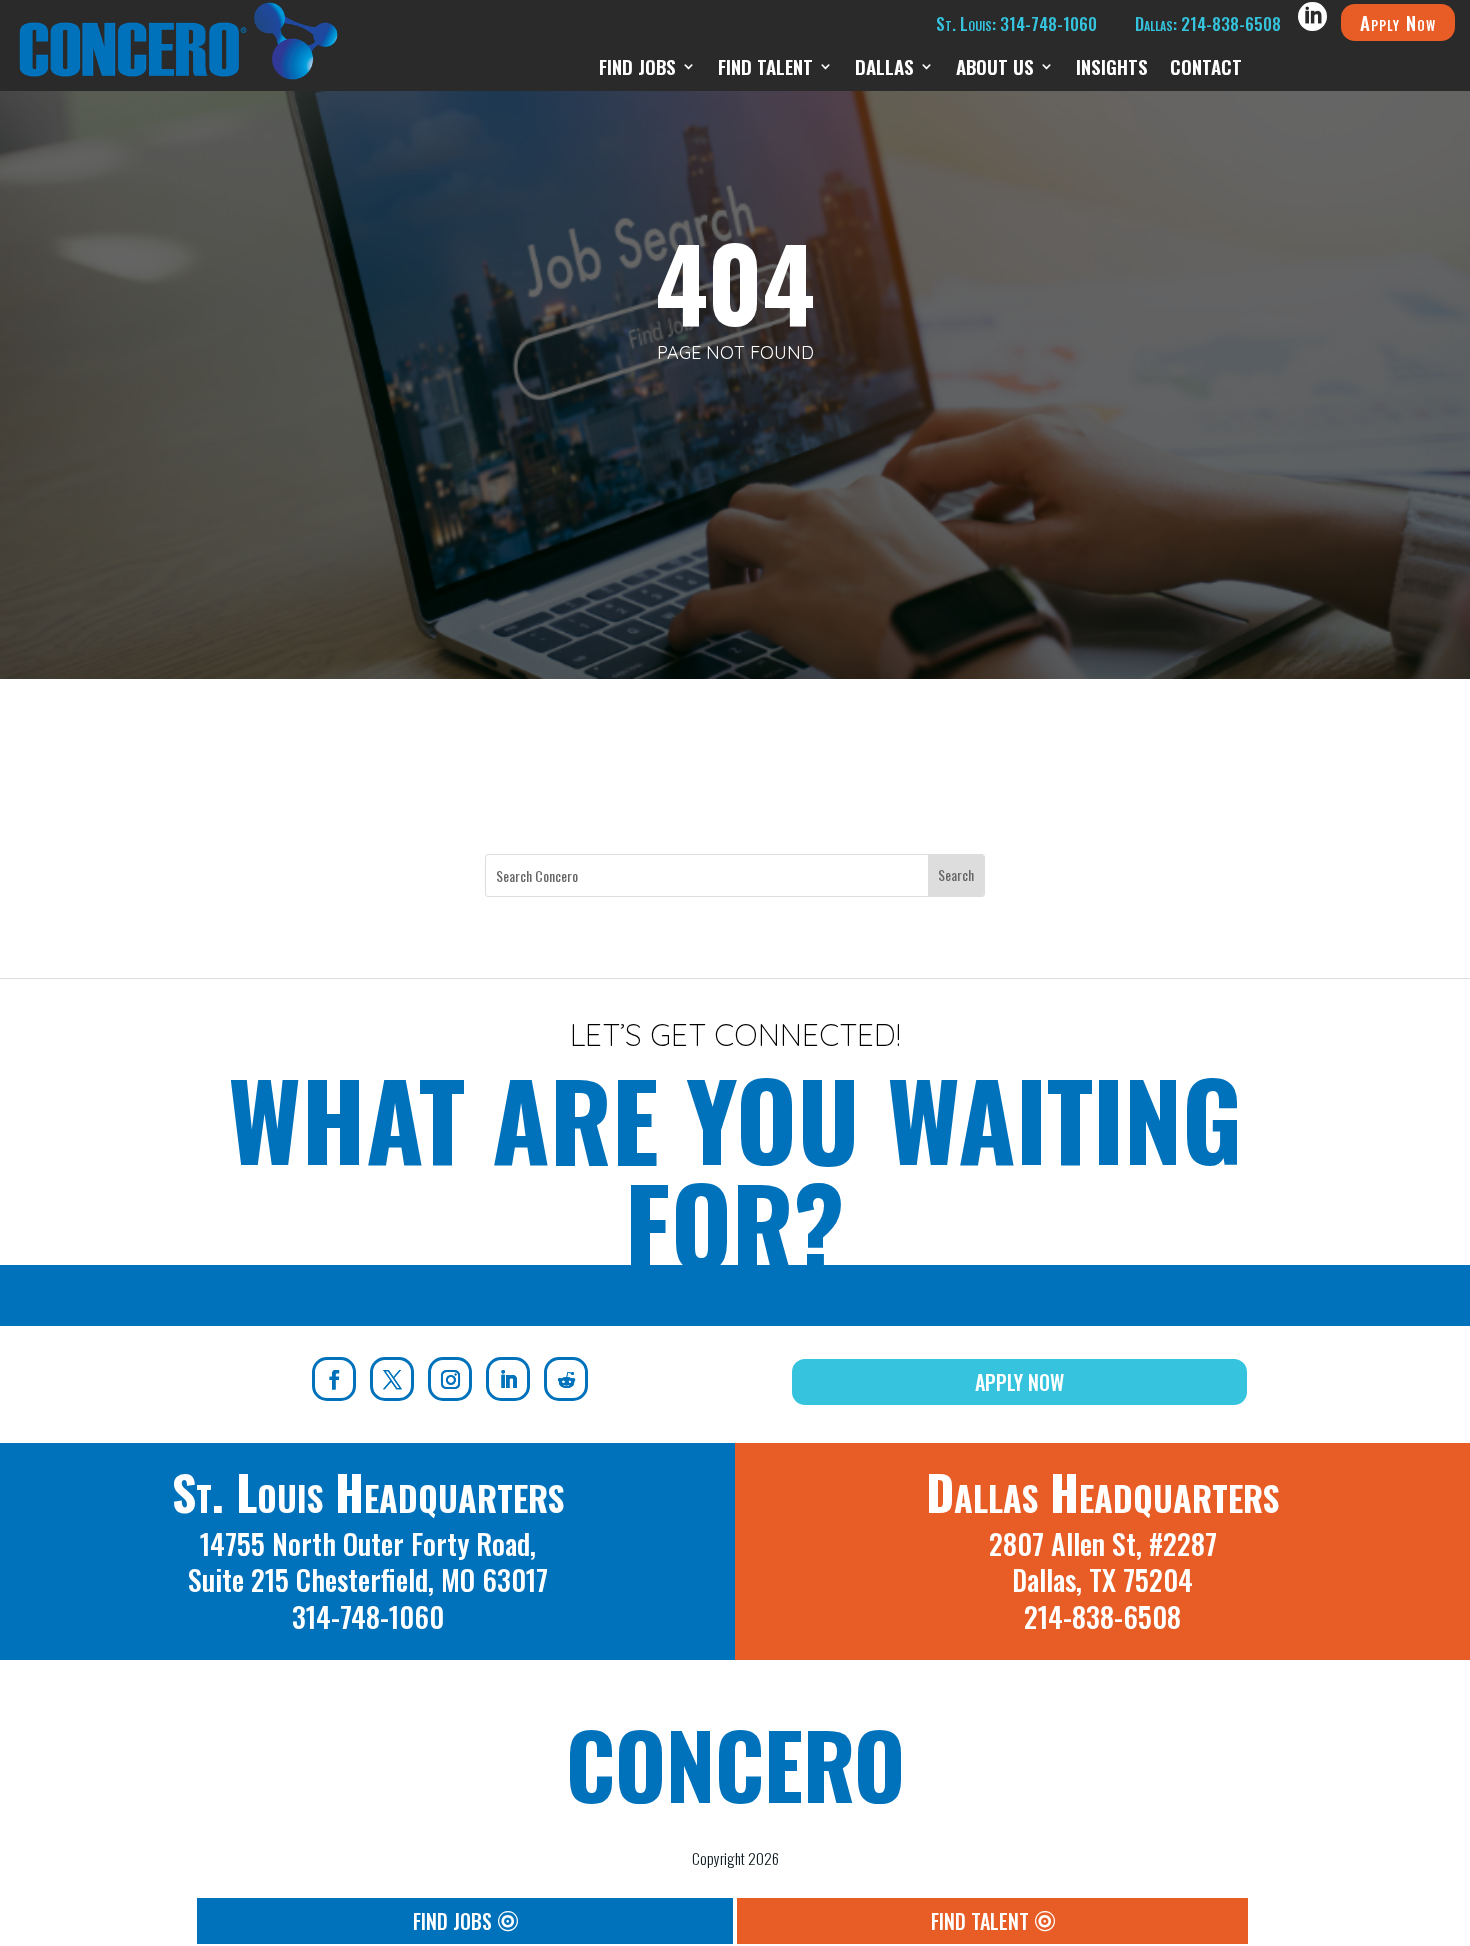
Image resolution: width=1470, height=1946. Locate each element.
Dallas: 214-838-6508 (1208, 23)
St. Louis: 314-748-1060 (1016, 23)
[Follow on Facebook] (334, 1379)
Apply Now (1398, 22)
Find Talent (765, 69)
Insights (1112, 69)
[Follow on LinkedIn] (508, 1379)
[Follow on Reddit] (566, 1379)
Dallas (884, 69)
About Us (995, 69)
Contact (1206, 69)
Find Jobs (637, 69)
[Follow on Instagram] (450, 1379)
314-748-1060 (368, 1616)
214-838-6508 (1102, 1616)
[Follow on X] (392, 1379)
